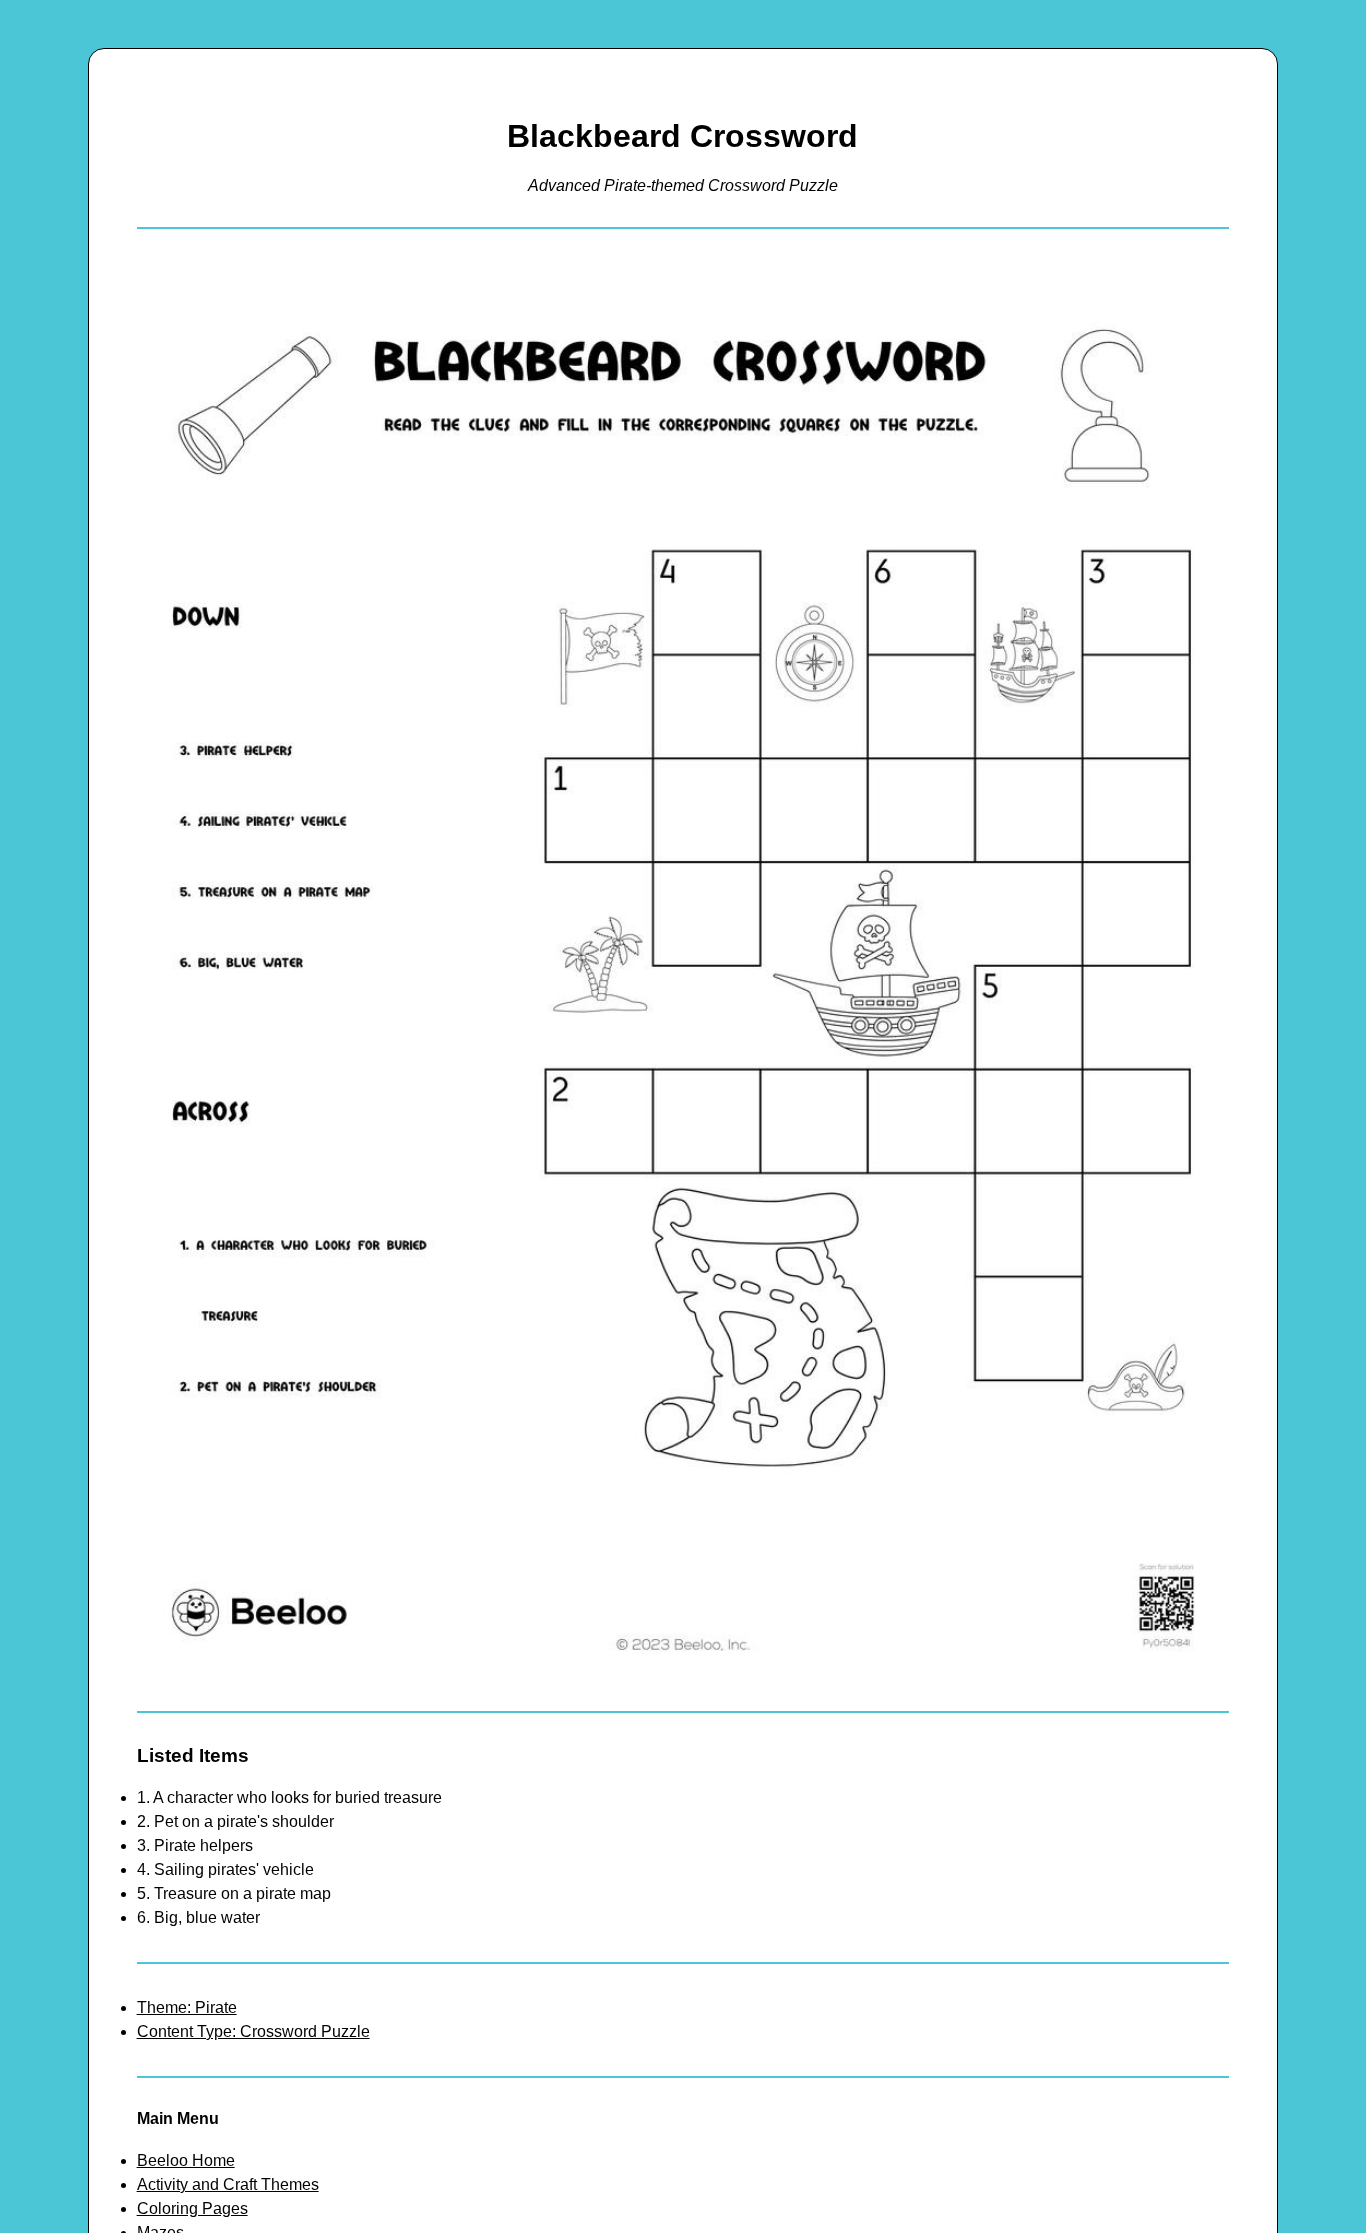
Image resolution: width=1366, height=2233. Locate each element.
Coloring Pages (192, 2208)
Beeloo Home (186, 2160)
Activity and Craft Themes (228, 2184)
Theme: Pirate (187, 2007)
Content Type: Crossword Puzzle (253, 2031)
